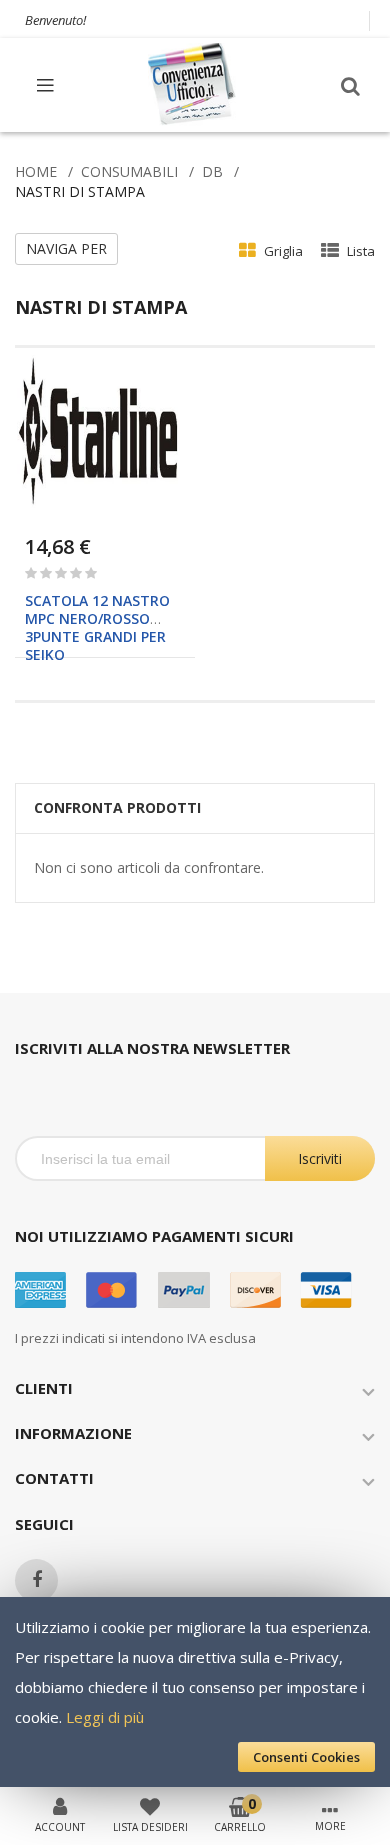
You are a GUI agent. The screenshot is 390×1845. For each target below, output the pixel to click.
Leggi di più (105, 1717)
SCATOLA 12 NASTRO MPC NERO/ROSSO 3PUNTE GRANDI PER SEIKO (97, 628)
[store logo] (193, 84)
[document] (195, 1692)
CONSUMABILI (129, 171)
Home (36, 171)
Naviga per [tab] (66, 248)
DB (212, 171)
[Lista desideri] (150, 1805)
